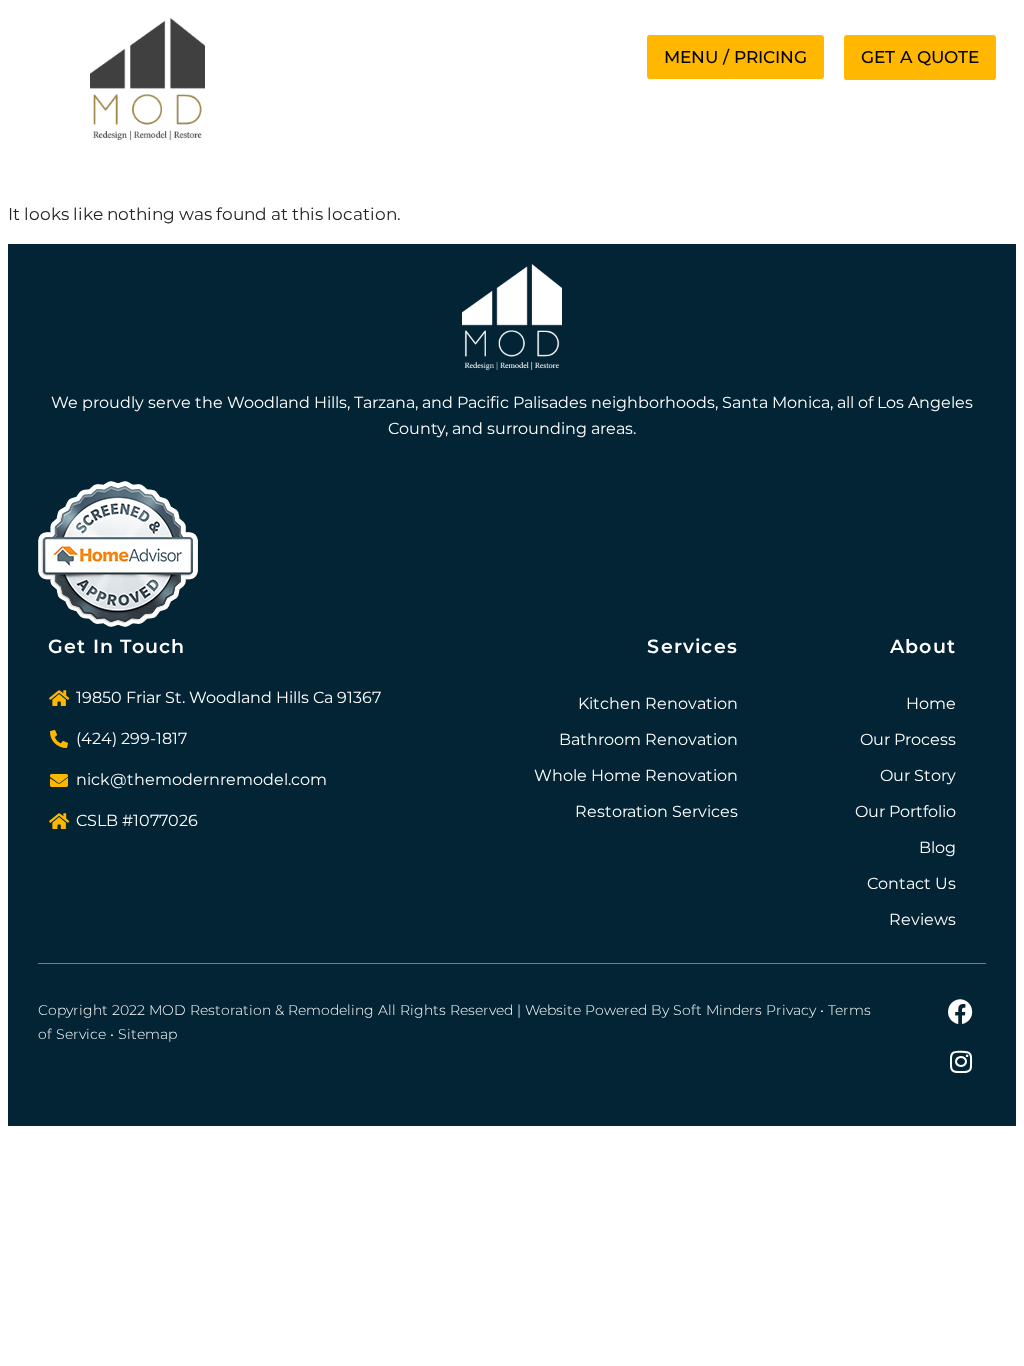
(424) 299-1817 (131, 738)
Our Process (908, 739)
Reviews (922, 919)
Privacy (791, 1010)
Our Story (918, 775)
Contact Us (911, 883)
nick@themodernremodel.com (201, 779)
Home (931, 703)
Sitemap (147, 1034)
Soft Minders (717, 1010)
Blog (937, 847)
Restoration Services (656, 811)
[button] (735, 57)
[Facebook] (961, 1011)
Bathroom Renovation (648, 739)
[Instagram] (961, 1061)
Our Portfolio (905, 811)
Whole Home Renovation (636, 775)
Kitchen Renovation (658, 703)
